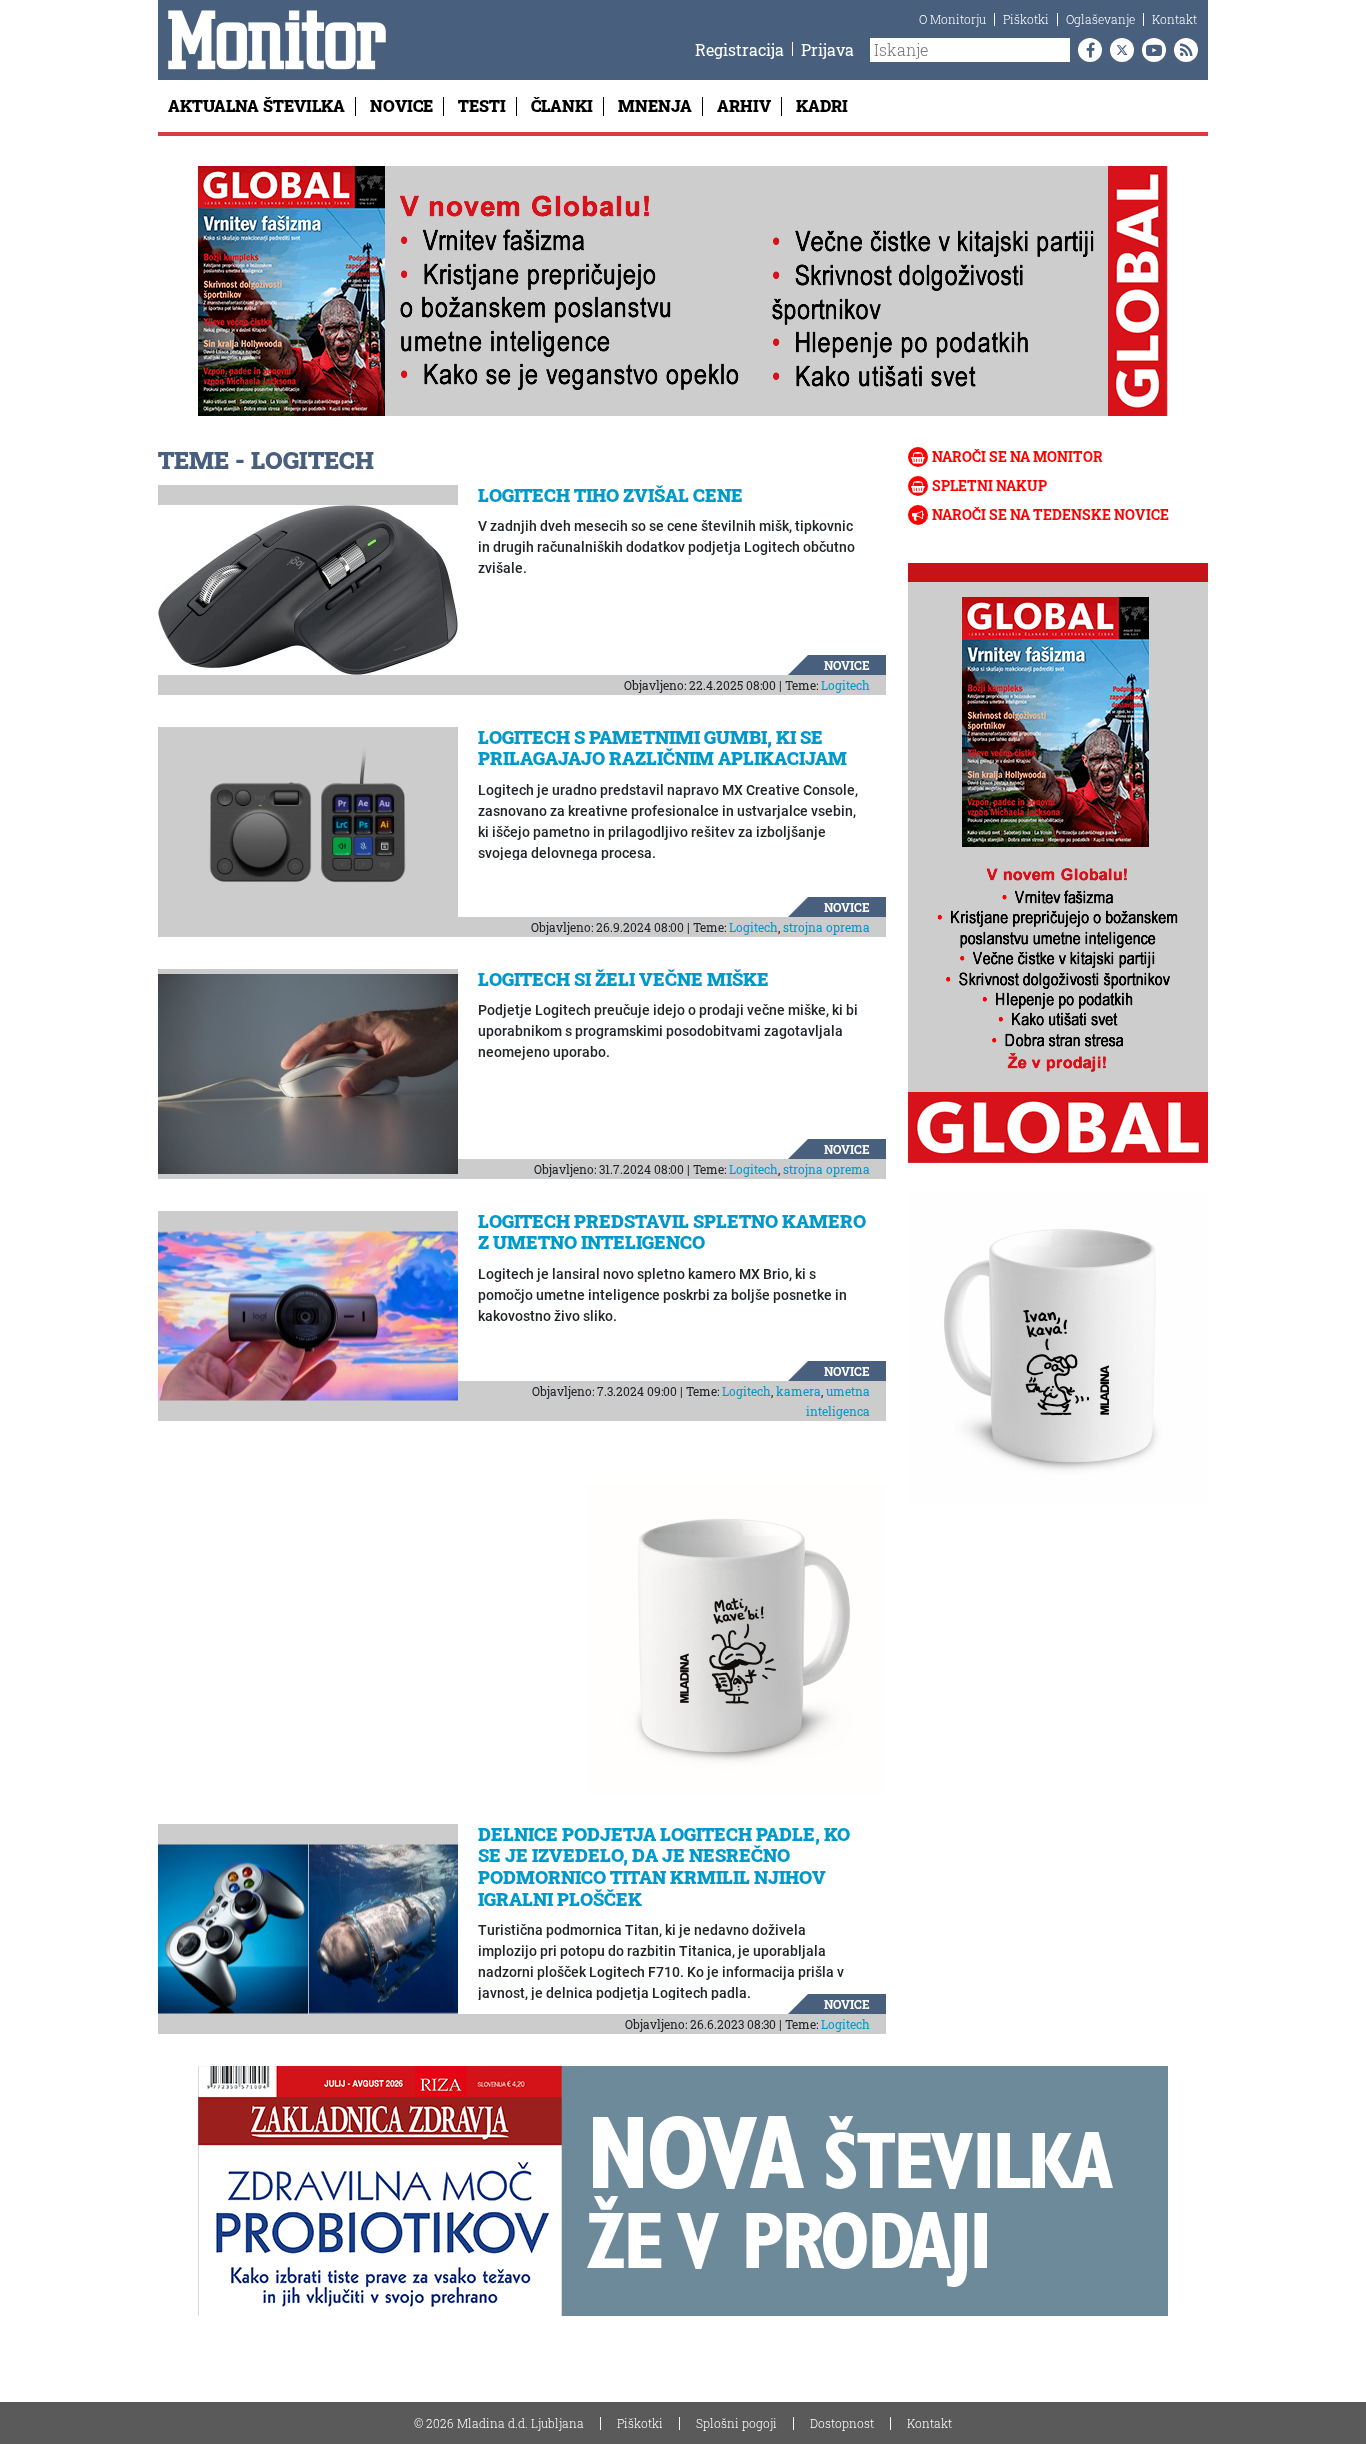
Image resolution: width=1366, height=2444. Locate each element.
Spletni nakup (989, 485)
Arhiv (744, 105)
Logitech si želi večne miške (623, 979)
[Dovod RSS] (1182, 50)
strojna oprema (826, 927)
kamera (798, 1391)
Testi (482, 105)
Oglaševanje (1100, 19)
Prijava (827, 49)
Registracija (739, 49)
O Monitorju (952, 19)
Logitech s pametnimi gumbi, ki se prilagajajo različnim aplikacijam (662, 748)
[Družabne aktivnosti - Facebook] (1086, 50)
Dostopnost (842, 2423)
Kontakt (1174, 19)
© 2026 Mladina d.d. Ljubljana (499, 2423)
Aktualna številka (256, 105)
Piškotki (1026, 19)
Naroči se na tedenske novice (1050, 514)
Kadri (822, 105)
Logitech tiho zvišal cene (610, 495)
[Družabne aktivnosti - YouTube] (1150, 50)
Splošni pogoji (736, 2423)
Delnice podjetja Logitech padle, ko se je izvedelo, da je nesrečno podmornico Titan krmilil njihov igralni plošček (664, 1866)
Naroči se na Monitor (1017, 456)
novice (847, 665)
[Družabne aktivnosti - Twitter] (1118, 50)
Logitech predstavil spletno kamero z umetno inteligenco (672, 1232)
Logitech (845, 685)
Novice (401, 105)
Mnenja (655, 105)
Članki (562, 105)
